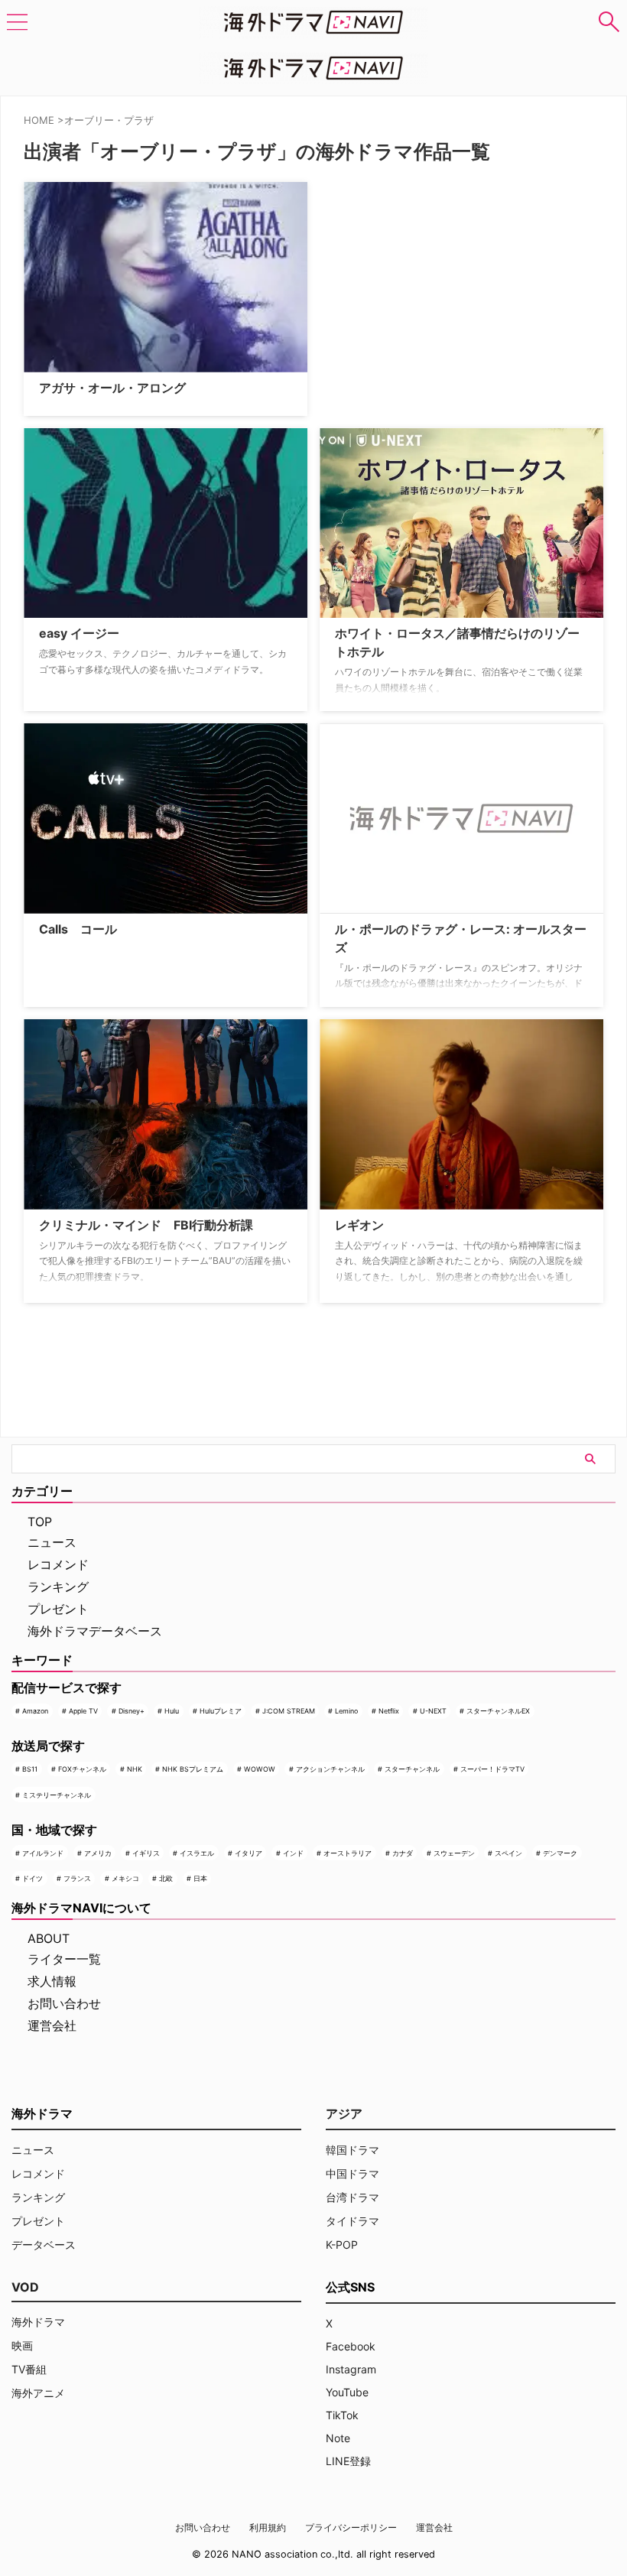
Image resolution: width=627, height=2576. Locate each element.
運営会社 (52, 2025)
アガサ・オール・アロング (112, 388)
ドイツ (32, 1878)
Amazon (35, 1711)
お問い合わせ (64, 2003)
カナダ (403, 1853)
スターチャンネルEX (498, 1711)
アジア (344, 2113)
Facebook (351, 2346)
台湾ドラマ (352, 2197)
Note (338, 2438)
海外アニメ (38, 2393)
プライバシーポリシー (351, 2527)
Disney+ (132, 1711)
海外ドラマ (38, 2322)
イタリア (249, 1853)
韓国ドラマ (352, 2150)
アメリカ (98, 1853)
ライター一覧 (64, 1959)
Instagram (351, 2369)
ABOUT (49, 1938)
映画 (22, 2345)
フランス (77, 1878)
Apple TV (83, 1711)
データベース (44, 2245)
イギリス (146, 1853)
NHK (135, 1769)
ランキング (58, 1587)
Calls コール (78, 929)
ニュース (52, 1542)
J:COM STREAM (289, 1711)
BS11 (30, 1769)
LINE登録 (348, 2461)
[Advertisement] (396, 278)
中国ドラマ (352, 2173)
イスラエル (197, 1853)
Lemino (346, 1711)
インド (293, 1853)
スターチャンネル (412, 1769)
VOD (25, 2287)
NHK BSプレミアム (193, 1769)
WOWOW (260, 1769)
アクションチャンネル (330, 1769)
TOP (40, 1522)
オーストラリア (348, 1853)
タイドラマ (352, 2221)
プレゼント (58, 1609)
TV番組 (29, 2369)
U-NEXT (433, 1711)
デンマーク (560, 1853)
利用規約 (268, 2527)
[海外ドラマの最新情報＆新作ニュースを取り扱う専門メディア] (313, 22)
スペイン (508, 1853)
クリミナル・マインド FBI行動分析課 (146, 1225)
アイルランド (43, 1853)
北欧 (166, 1878)
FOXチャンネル (82, 1769)
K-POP (342, 2245)
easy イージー (79, 633)
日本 (200, 1878)
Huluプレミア (221, 1711)
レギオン (359, 1225)
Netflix (389, 1711)
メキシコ (125, 1878)
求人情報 (52, 1981)
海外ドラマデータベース (95, 1631)
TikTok (342, 2415)
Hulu (172, 1711)
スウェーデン (454, 1853)
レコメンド (58, 1564)
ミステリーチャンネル (57, 1795)
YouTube (347, 2392)
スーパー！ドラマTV (492, 1769)
